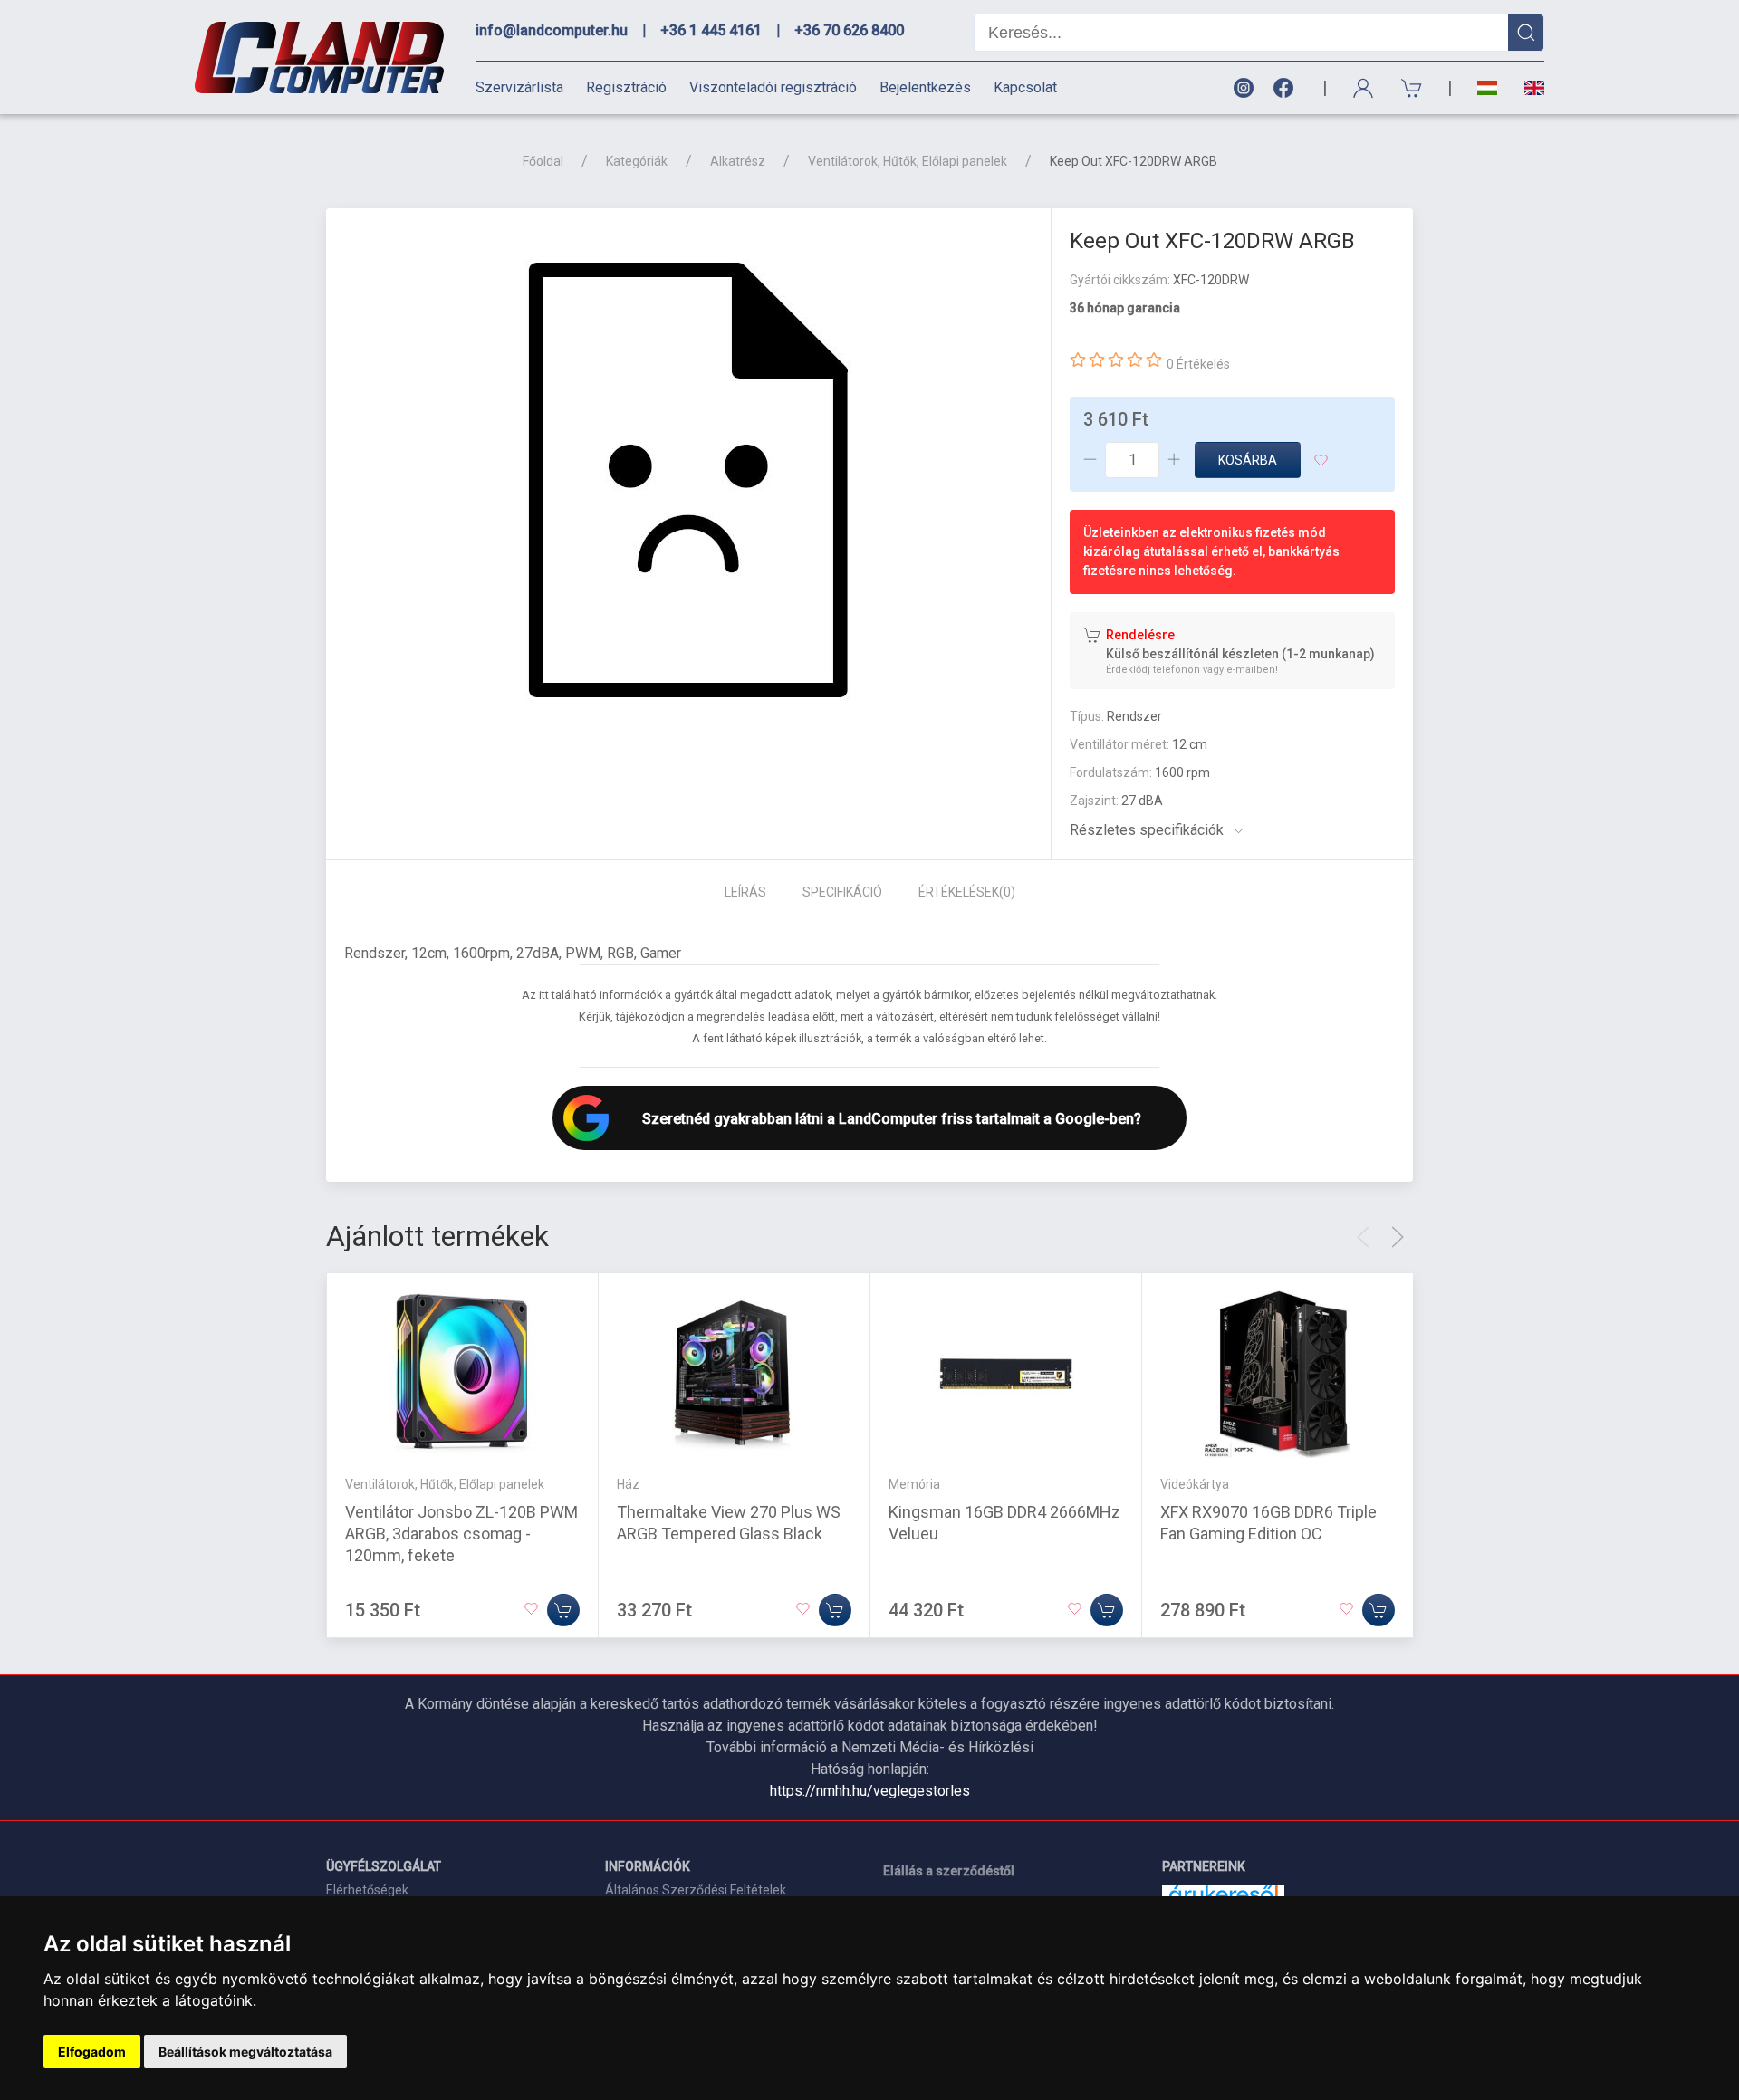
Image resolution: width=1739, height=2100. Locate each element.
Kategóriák (637, 161)
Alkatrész (738, 161)
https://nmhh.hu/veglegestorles (870, 1791)
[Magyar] (1487, 88)
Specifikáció (842, 892)
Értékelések (967, 892)
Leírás (745, 892)
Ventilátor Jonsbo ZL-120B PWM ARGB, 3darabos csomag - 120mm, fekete (461, 1534)
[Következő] (1398, 1237)
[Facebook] (1287, 88)
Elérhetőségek (367, 1890)
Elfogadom (92, 2052)
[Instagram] (1243, 88)
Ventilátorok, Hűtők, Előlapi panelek (908, 161)
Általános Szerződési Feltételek (696, 1890)
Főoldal (543, 161)
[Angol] (1528, 88)
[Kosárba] (563, 1610)
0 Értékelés (1198, 364)
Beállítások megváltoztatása (245, 2052)
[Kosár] (1412, 88)
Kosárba (1248, 460)
